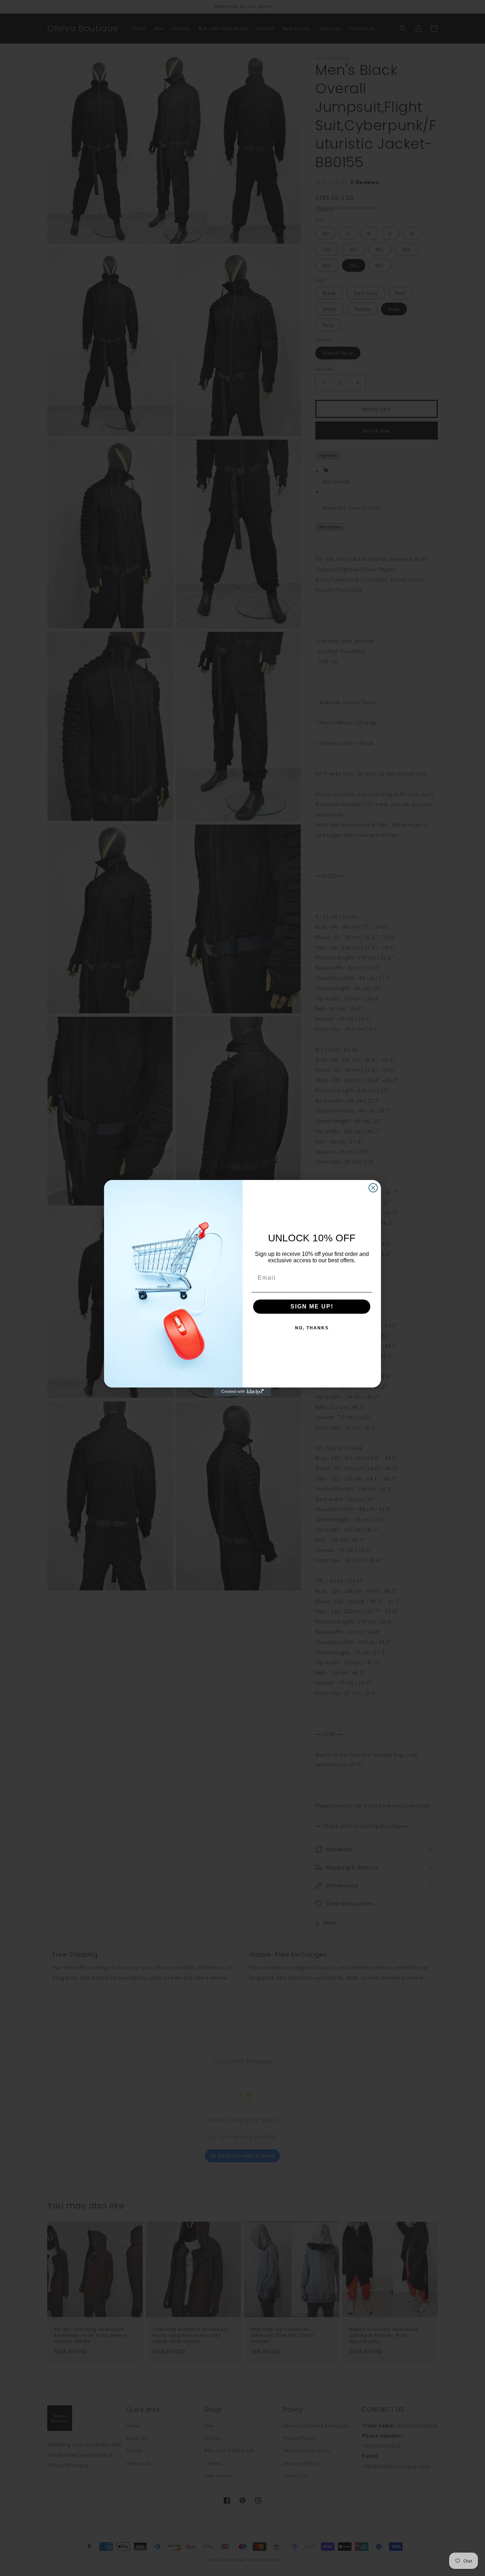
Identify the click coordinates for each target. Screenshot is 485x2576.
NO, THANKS (312, 1328)
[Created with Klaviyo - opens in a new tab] (243, 1392)
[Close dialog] (373, 1188)
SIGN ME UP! (312, 1306)
